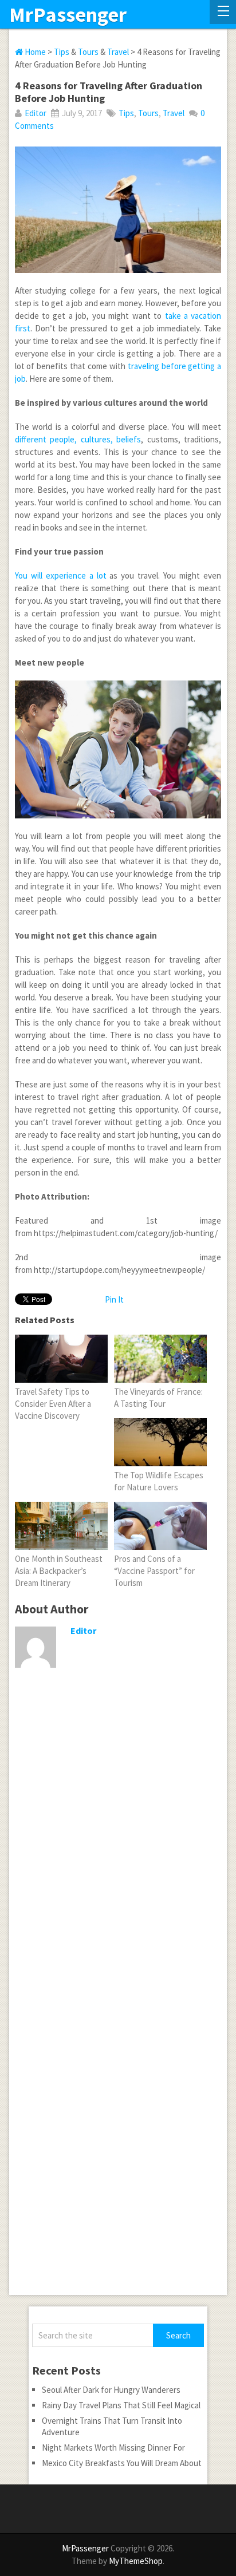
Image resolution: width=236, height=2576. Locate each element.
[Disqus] (118, 1852)
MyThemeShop (136, 2561)
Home (34, 52)
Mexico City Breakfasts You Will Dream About (122, 2463)
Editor (36, 113)
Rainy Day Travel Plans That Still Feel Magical (121, 2405)
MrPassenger (68, 15)
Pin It (114, 1299)
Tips (62, 52)
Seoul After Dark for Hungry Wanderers (111, 2390)
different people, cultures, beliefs (78, 439)
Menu (223, 12)
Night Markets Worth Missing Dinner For (113, 2448)
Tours (88, 52)
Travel (118, 52)
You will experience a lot (61, 575)
